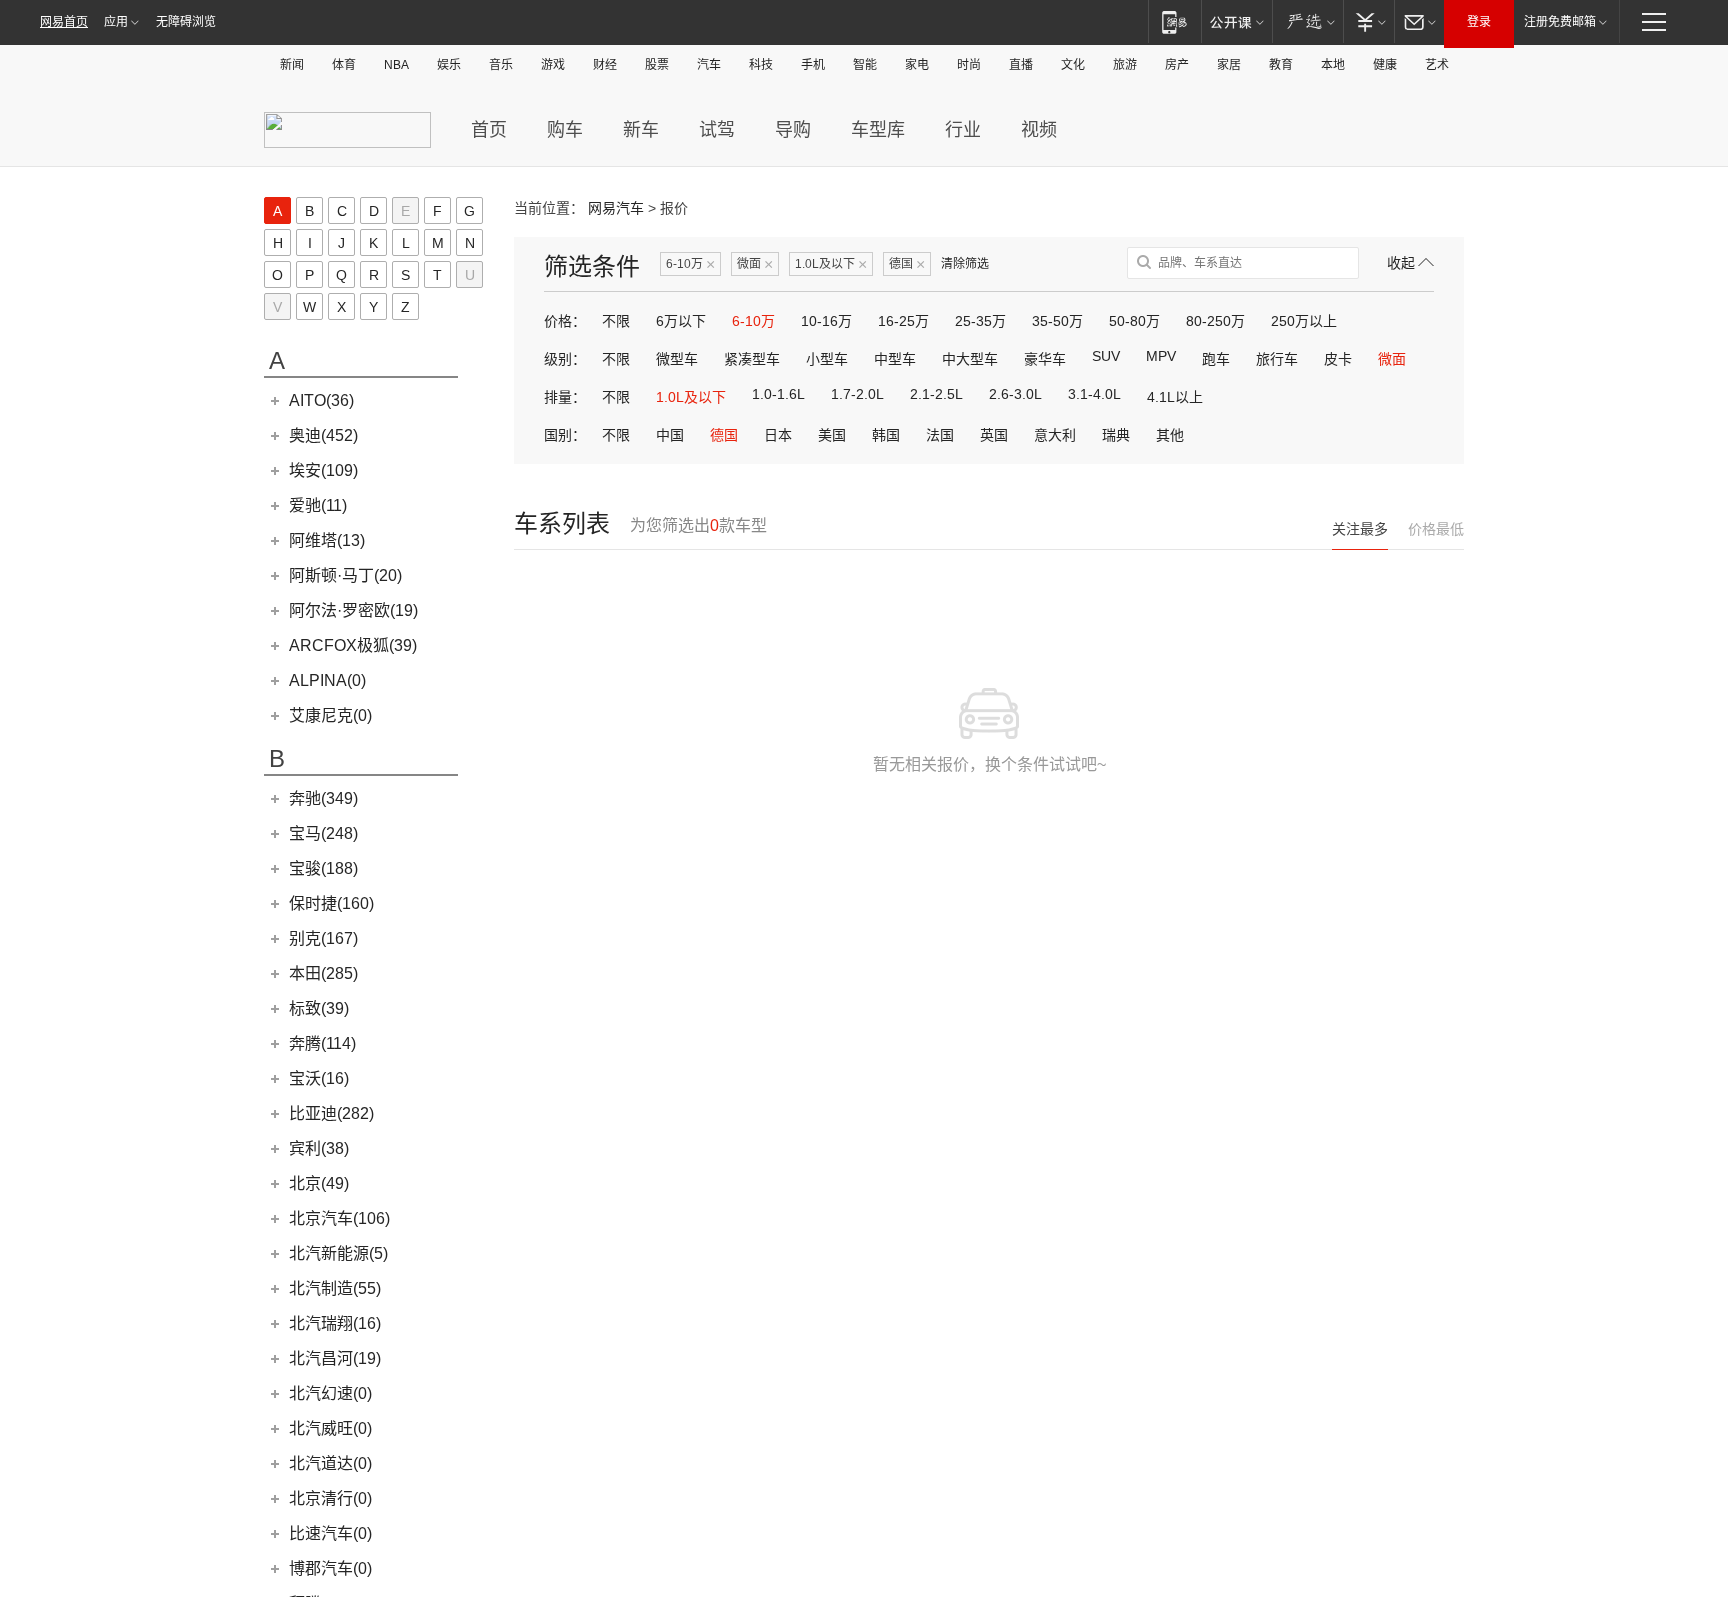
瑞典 (1116, 435)
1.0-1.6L (778, 394)
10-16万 (826, 321)
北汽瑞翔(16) (335, 1323)
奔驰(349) (323, 798)
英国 (994, 435)
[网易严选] (1307, 21)
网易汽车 (616, 208)
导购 (793, 130)
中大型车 (970, 359)
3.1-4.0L (1094, 394)
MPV (1161, 356)
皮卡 (1338, 359)
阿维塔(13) (327, 540)
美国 (832, 435)
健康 (1385, 65)
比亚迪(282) (331, 1113)
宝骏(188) (323, 868)
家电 (917, 65)
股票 (657, 65)
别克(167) (323, 938)
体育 (344, 65)
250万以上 (1304, 321)
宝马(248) (323, 833)
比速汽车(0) (330, 1533)
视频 (1039, 130)
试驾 (717, 130)
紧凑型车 (752, 359)
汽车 (709, 65)
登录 (1479, 22)
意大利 (1055, 435)
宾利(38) (319, 1148)
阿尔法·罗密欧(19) (353, 610)
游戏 (553, 65)
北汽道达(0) (330, 1463)
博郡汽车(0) (330, 1568)
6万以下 (681, 321)
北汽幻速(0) (330, 1393)
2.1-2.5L (936, 394)
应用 (116, 22)
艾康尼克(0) (330, 715)
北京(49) (319, 1183)
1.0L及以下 (831, 264)
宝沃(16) (319, 1078)
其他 (1170, 435)
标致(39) (319, 1008)
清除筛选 (965, 264)
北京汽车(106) (339, 1218)
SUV (1106, 356)
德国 (907, 264)
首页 (489, 130)
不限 (616, 321)
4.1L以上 (1175, 397)
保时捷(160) (331, 903)
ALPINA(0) (327, 680)
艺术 (1437, 65)
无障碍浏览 (186, 22)
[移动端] (1174, 21)
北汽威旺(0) (330, 1428)
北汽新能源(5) (338, 1253)
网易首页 (64, 22)
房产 (1177, 65)
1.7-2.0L (857, 394)
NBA (396, 65)
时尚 (969, 65)
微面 (755, 264)
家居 (1229, 65)
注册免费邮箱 (1560, 22)
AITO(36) (321, 400)
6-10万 (690, 264)
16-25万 (903, 321)
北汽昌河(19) (335, 1358)
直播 (1021, 65)
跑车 (1216, 359)
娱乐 (449, 65)
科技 (761, 65)
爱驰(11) (318, 505)
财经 (605, 65)
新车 (641, 130)
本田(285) (323, 973)
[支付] (1368, 21)
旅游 (1125, 65)
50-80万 (1134, 321)
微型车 (677, 359)
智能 (865, 65)
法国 (940, 435)
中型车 (895, 359)
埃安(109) (323, 470)
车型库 (878, 130)
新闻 (292, 65)
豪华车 (1045, 359)
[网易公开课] (1236, 21)
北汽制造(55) (335, 1288)
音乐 (501, 65)
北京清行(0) (330, 1498)
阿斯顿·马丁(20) (345, 575)
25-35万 (980, 321)
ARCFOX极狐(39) (353, 645)
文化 (1073, 65)
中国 (670, 435)
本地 (1333, 65)
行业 (963, 130)
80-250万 (1215, 321)
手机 (813, 65)
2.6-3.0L (1015, 394)
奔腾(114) (322, 1043)
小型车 (827, 359)
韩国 (886, 435)
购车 (565, 130)
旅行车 (1277, 359)
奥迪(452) (323, 435)
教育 (1281, 65)
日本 (778, 435)
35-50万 (1057, 321)
